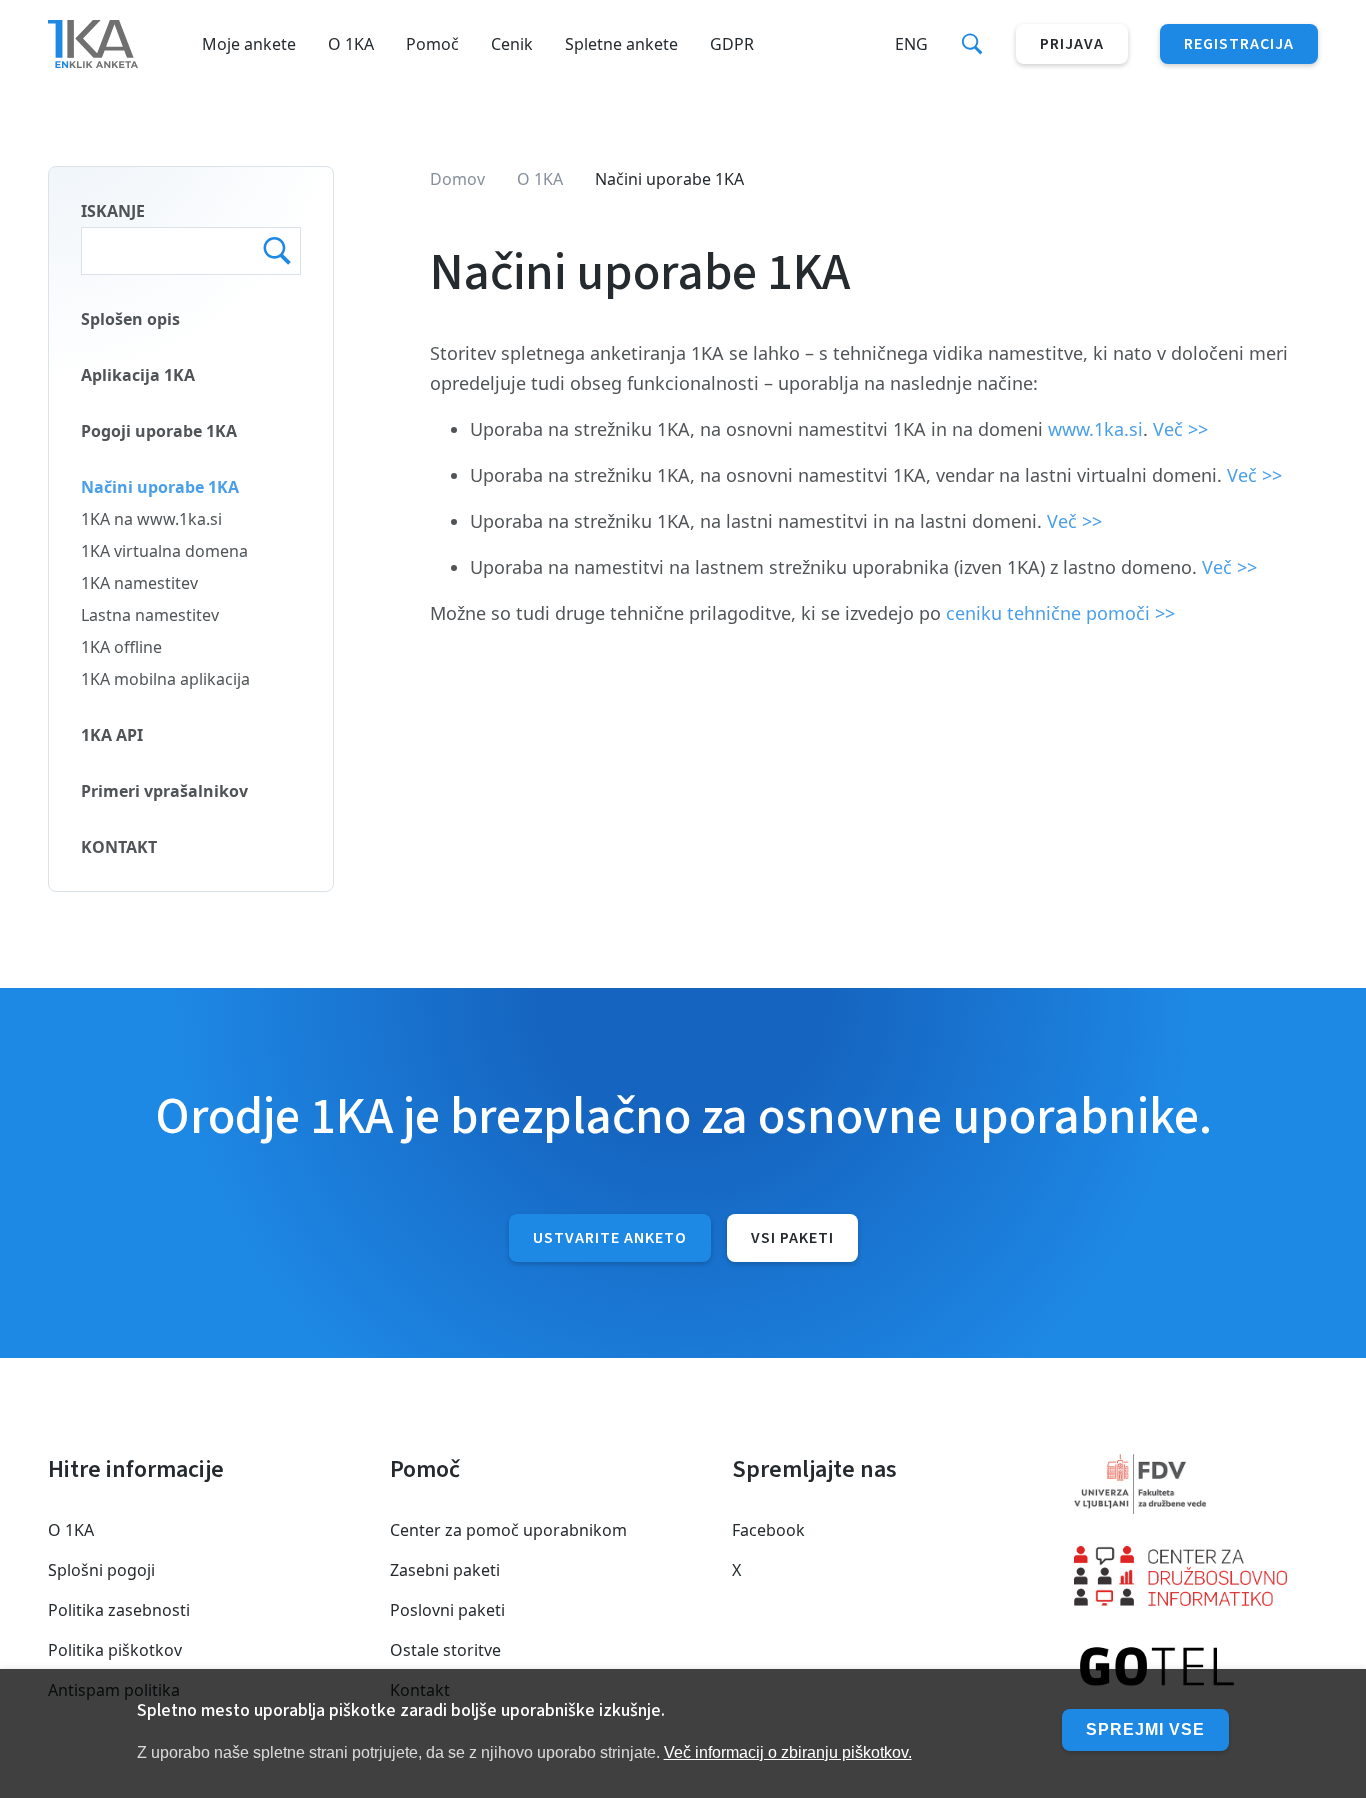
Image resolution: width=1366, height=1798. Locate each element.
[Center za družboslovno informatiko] (1196, 1576)
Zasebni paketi (445, 1570)
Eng (911, 44)
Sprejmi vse (1145, 1729)
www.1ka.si (1095, 429)
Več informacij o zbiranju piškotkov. (788, 1751)
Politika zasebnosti (119, 1610)
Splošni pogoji (101, 1570)
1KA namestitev (139, 583)
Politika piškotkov (115, 1650)
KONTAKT (119, 847)
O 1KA (351, 44)
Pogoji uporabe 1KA (159, 431)
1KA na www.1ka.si (151, 519)
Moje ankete (249, 44)
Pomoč (432, 44)
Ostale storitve (445, 1650)
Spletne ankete (621, 44)
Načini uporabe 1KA (160, 487)
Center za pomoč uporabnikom (508, 1530)
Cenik (512, 44)
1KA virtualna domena (164, 551)
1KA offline (121, 647)
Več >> (1180, 429)
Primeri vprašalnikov (164, 791)
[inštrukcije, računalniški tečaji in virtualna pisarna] (1196, 1668)
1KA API (112, 735)
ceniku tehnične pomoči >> (1060, 613)
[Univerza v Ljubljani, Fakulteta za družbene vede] (1196, 1484)
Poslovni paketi (447, 1610)
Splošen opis (130, 319)
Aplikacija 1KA (138, 375)
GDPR (732, 44)
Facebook (768, 1530)
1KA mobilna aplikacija (165, 679)
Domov (457, 179)
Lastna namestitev (150, 615)
